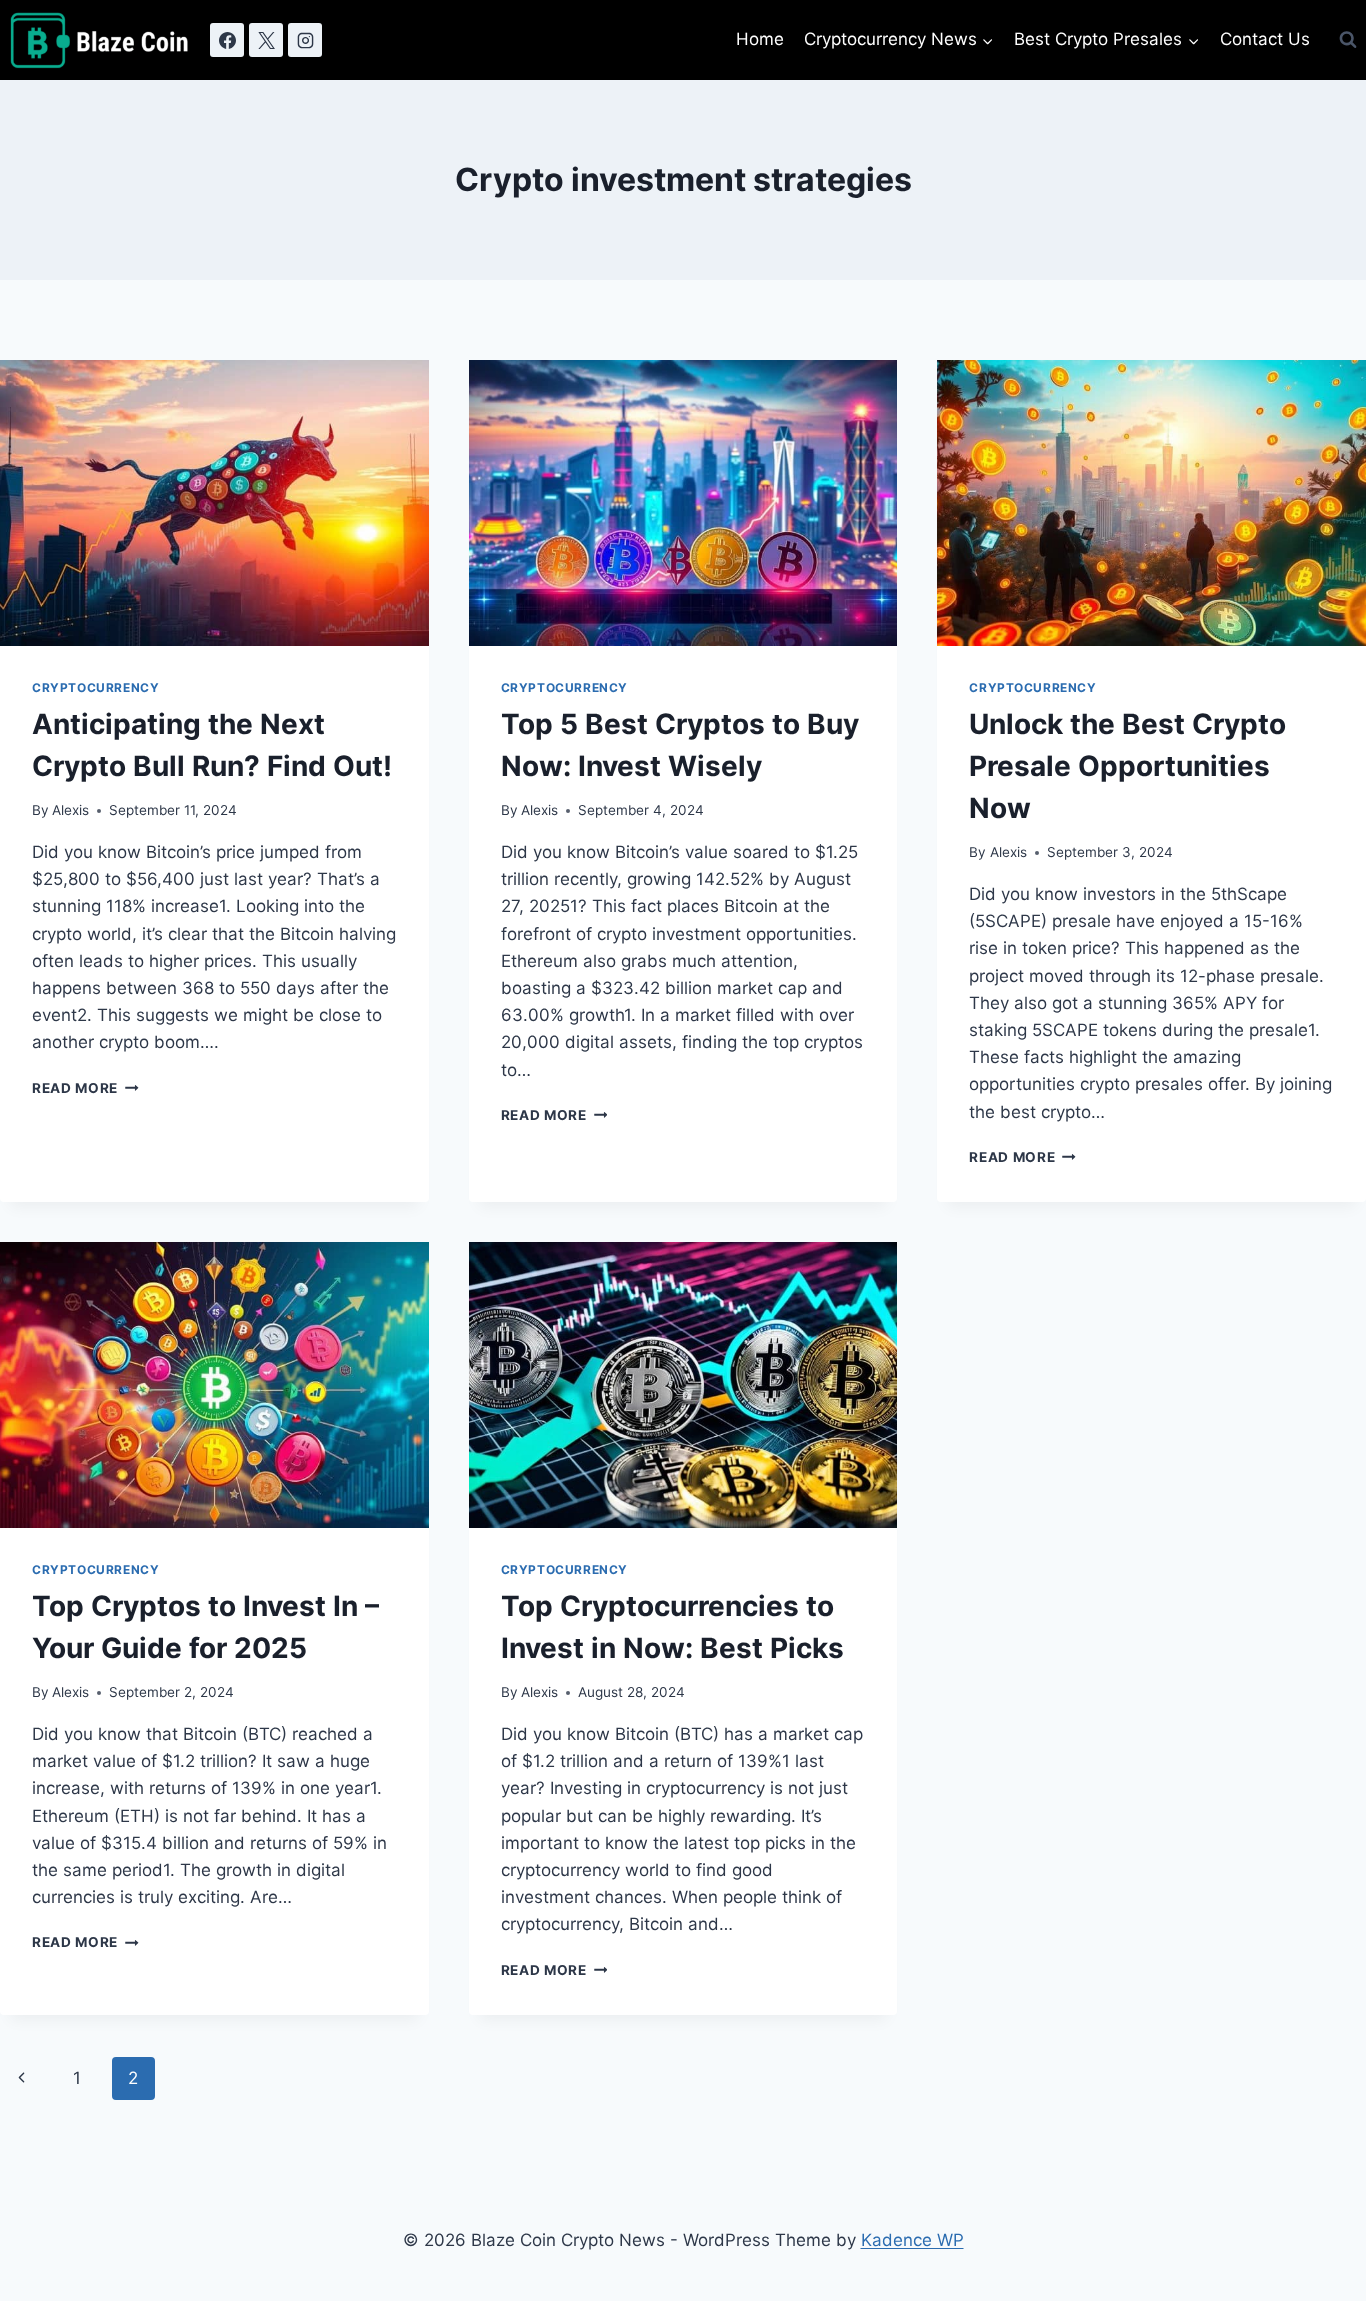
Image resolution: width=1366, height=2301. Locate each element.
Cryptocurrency (95, 687)
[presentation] (214, 503)
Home (760, 39)
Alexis (70, 810)
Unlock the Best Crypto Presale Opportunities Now (1127, 766)
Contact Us (1265, 39)
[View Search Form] (1348, 40)
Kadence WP (912, 2240)
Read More (85, 1088)
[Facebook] (227, 40)
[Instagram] (305, 40)
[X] (266, 40)
